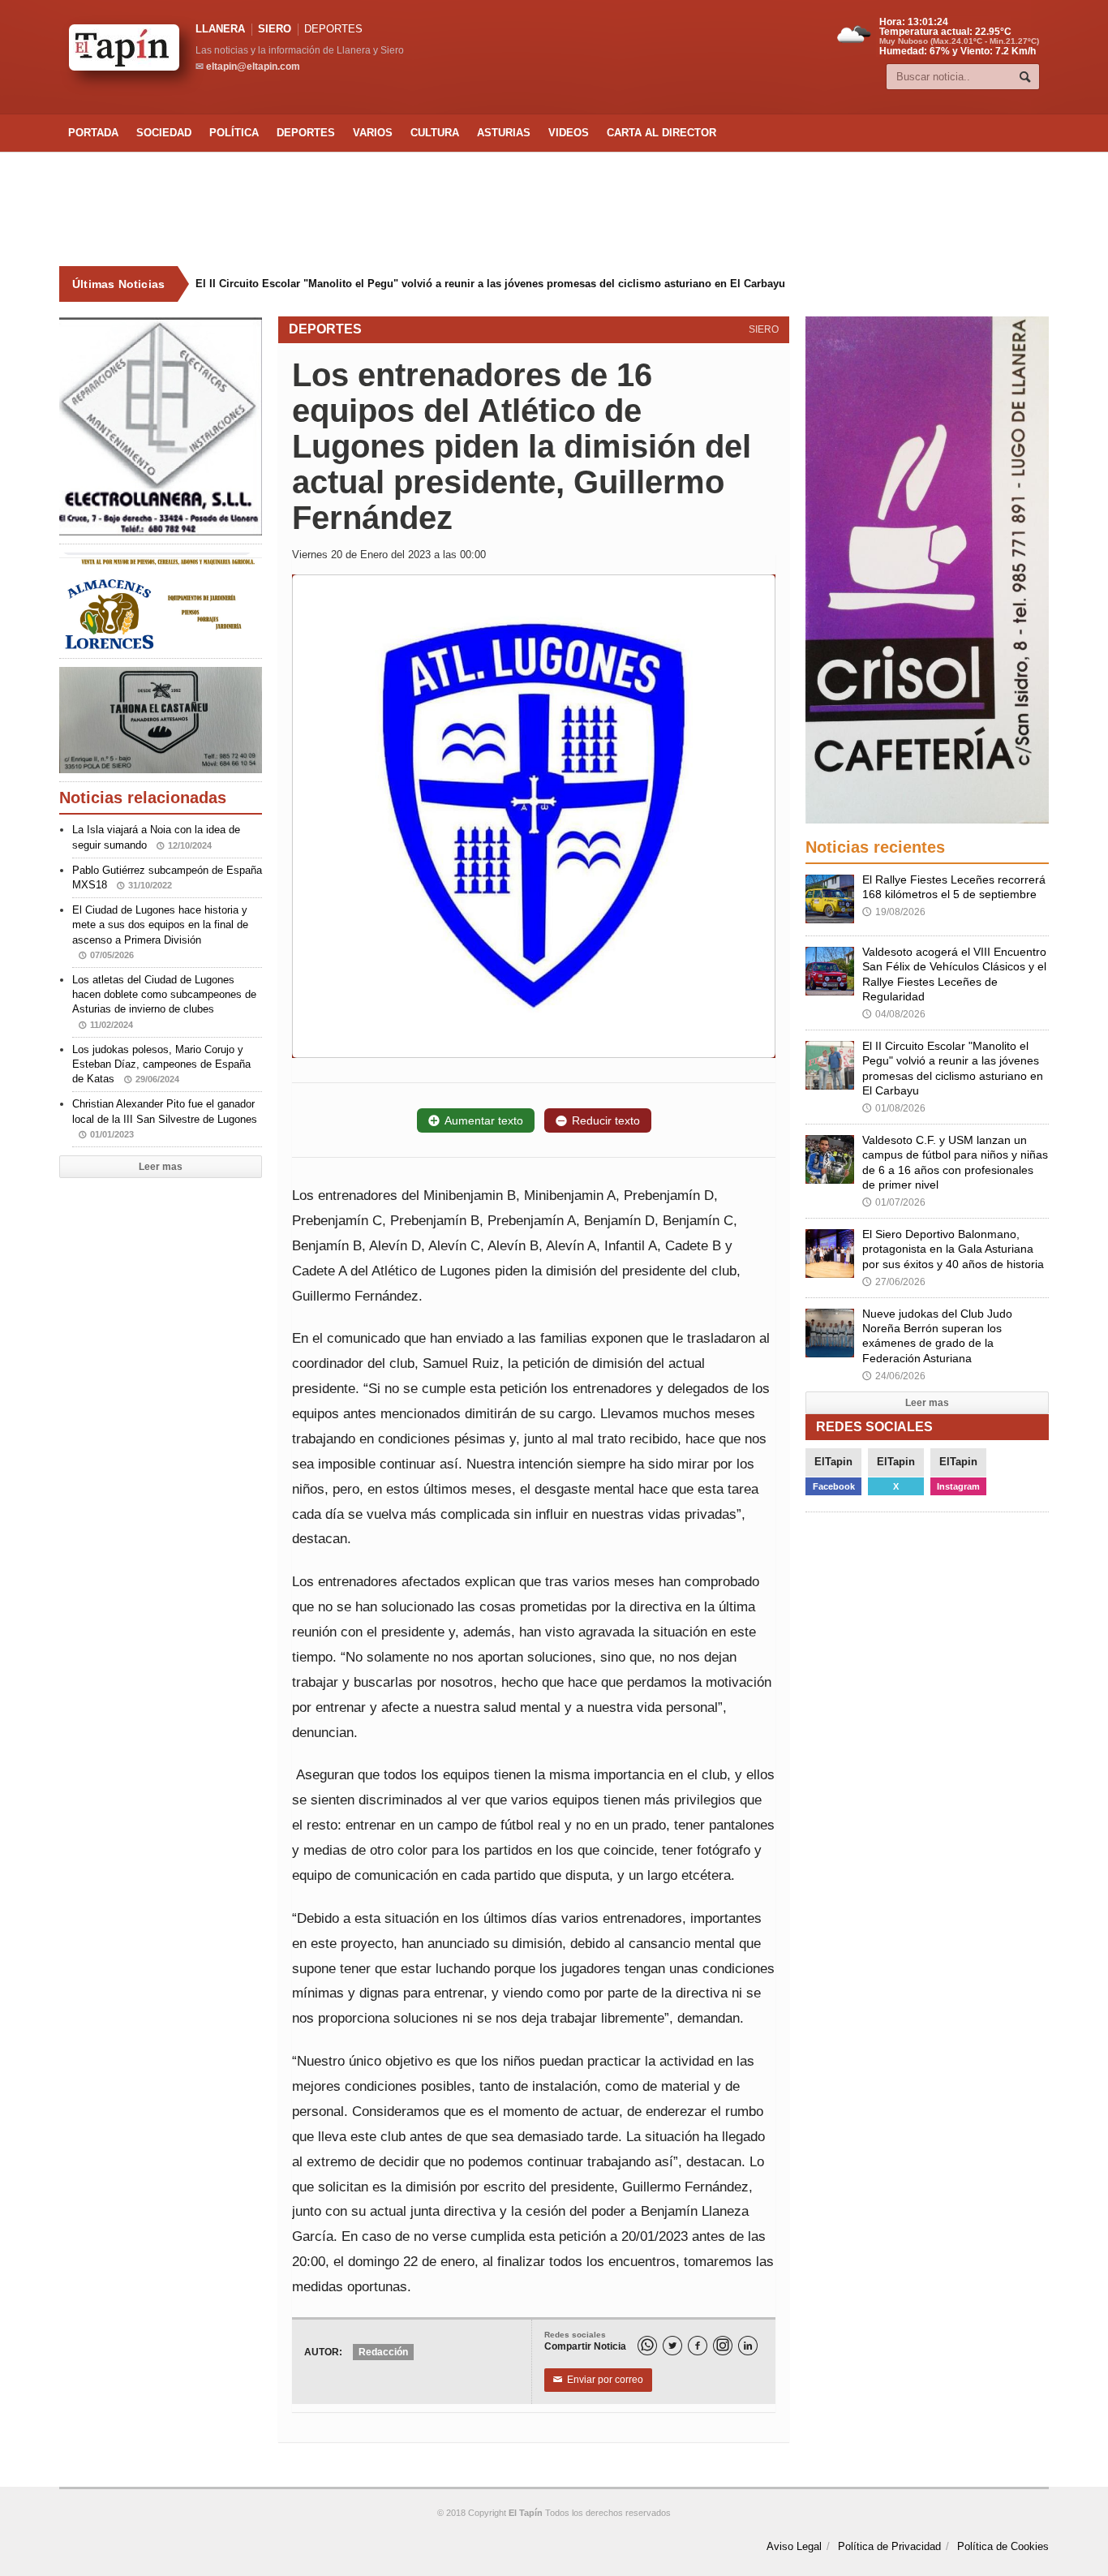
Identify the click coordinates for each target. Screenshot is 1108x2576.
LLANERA (220, 29)
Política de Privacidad (889, 2546)
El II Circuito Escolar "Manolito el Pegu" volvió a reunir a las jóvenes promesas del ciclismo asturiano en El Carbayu (490, 284)
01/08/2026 (894, 1108)
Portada (93, 133)
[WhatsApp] (647, 2346)
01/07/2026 (894, 1202)
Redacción (383, 2352)
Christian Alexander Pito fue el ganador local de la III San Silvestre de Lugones (165, 1118)
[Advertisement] (554, 209)
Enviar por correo (598, 2380)
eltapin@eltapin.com (253, 67)
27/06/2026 (894, 1282)
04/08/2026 (894, 1014)
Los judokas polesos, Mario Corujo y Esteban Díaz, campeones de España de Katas (161, 1064)
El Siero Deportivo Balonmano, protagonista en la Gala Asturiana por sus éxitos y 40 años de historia (953, 1249)
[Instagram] (723, 2346)
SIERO (275, 29)
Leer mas (161, 1167)
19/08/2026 (894, 912)
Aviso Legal (794, 2546)
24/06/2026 (894, 1376)
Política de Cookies (1003, 2546)
